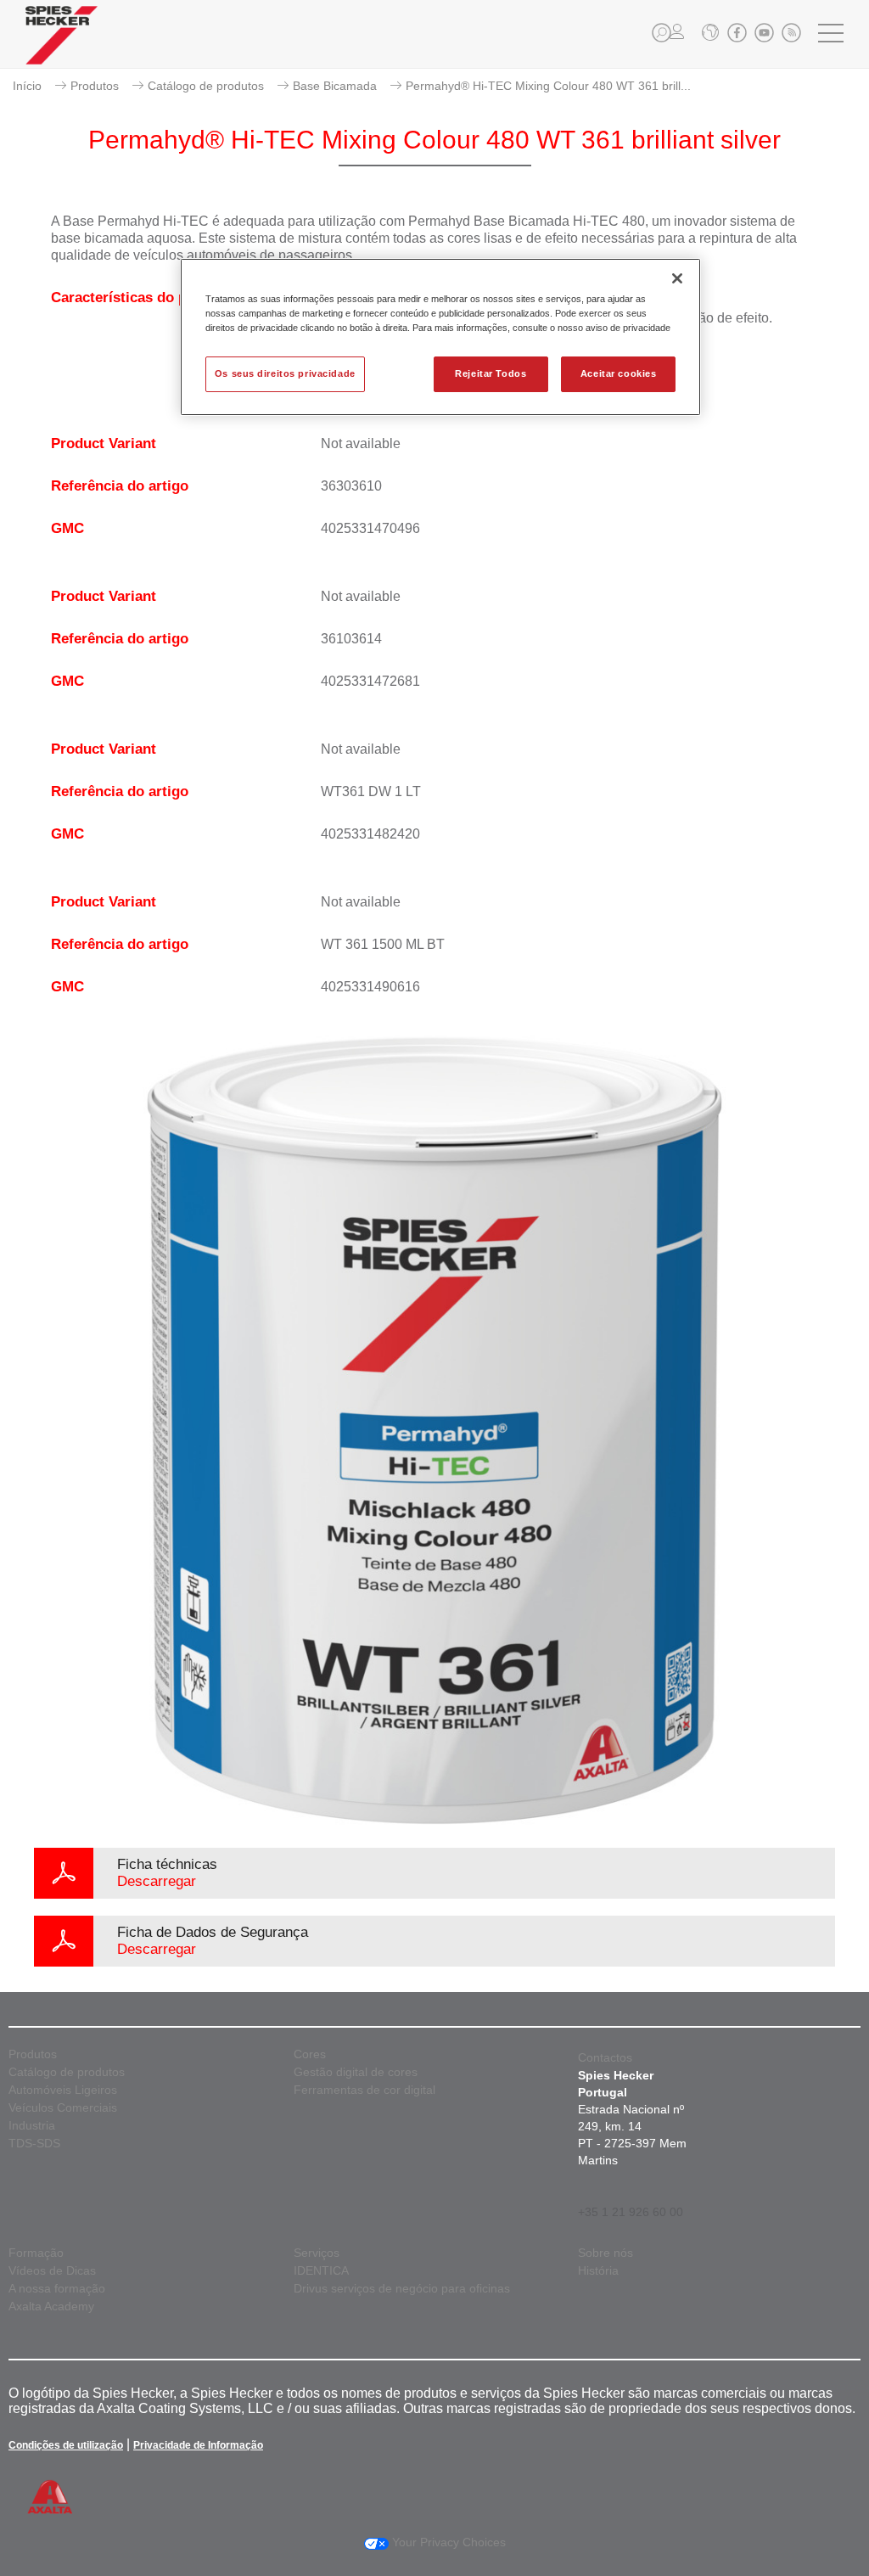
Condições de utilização (66, 2445)
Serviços (317, 2253)
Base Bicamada (335, 86)
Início (27, 86)
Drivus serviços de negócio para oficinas (402, 2289)
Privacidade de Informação (198, 2445)
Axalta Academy (51, 2307)
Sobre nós (605, 2253)
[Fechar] (677, 278)
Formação (36, 2253)
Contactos (605, 2057)
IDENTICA (321, 2271)
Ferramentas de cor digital (364, 2090)
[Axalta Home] (62, 48)
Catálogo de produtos (206, 86)
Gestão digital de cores (356, 2072)
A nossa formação (57, 2289)
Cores (310, 2054)
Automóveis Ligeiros (63, 2090)
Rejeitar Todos (491, 373)
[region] (440, 337)
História (598, 2271)
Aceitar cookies (619, 373)
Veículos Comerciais (63, 2108)
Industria (32, 2126)
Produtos (95, 86)
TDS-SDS (34, 2144)
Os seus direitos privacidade (285, 373)
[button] (662, 33)
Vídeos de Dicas (52, 2271)
